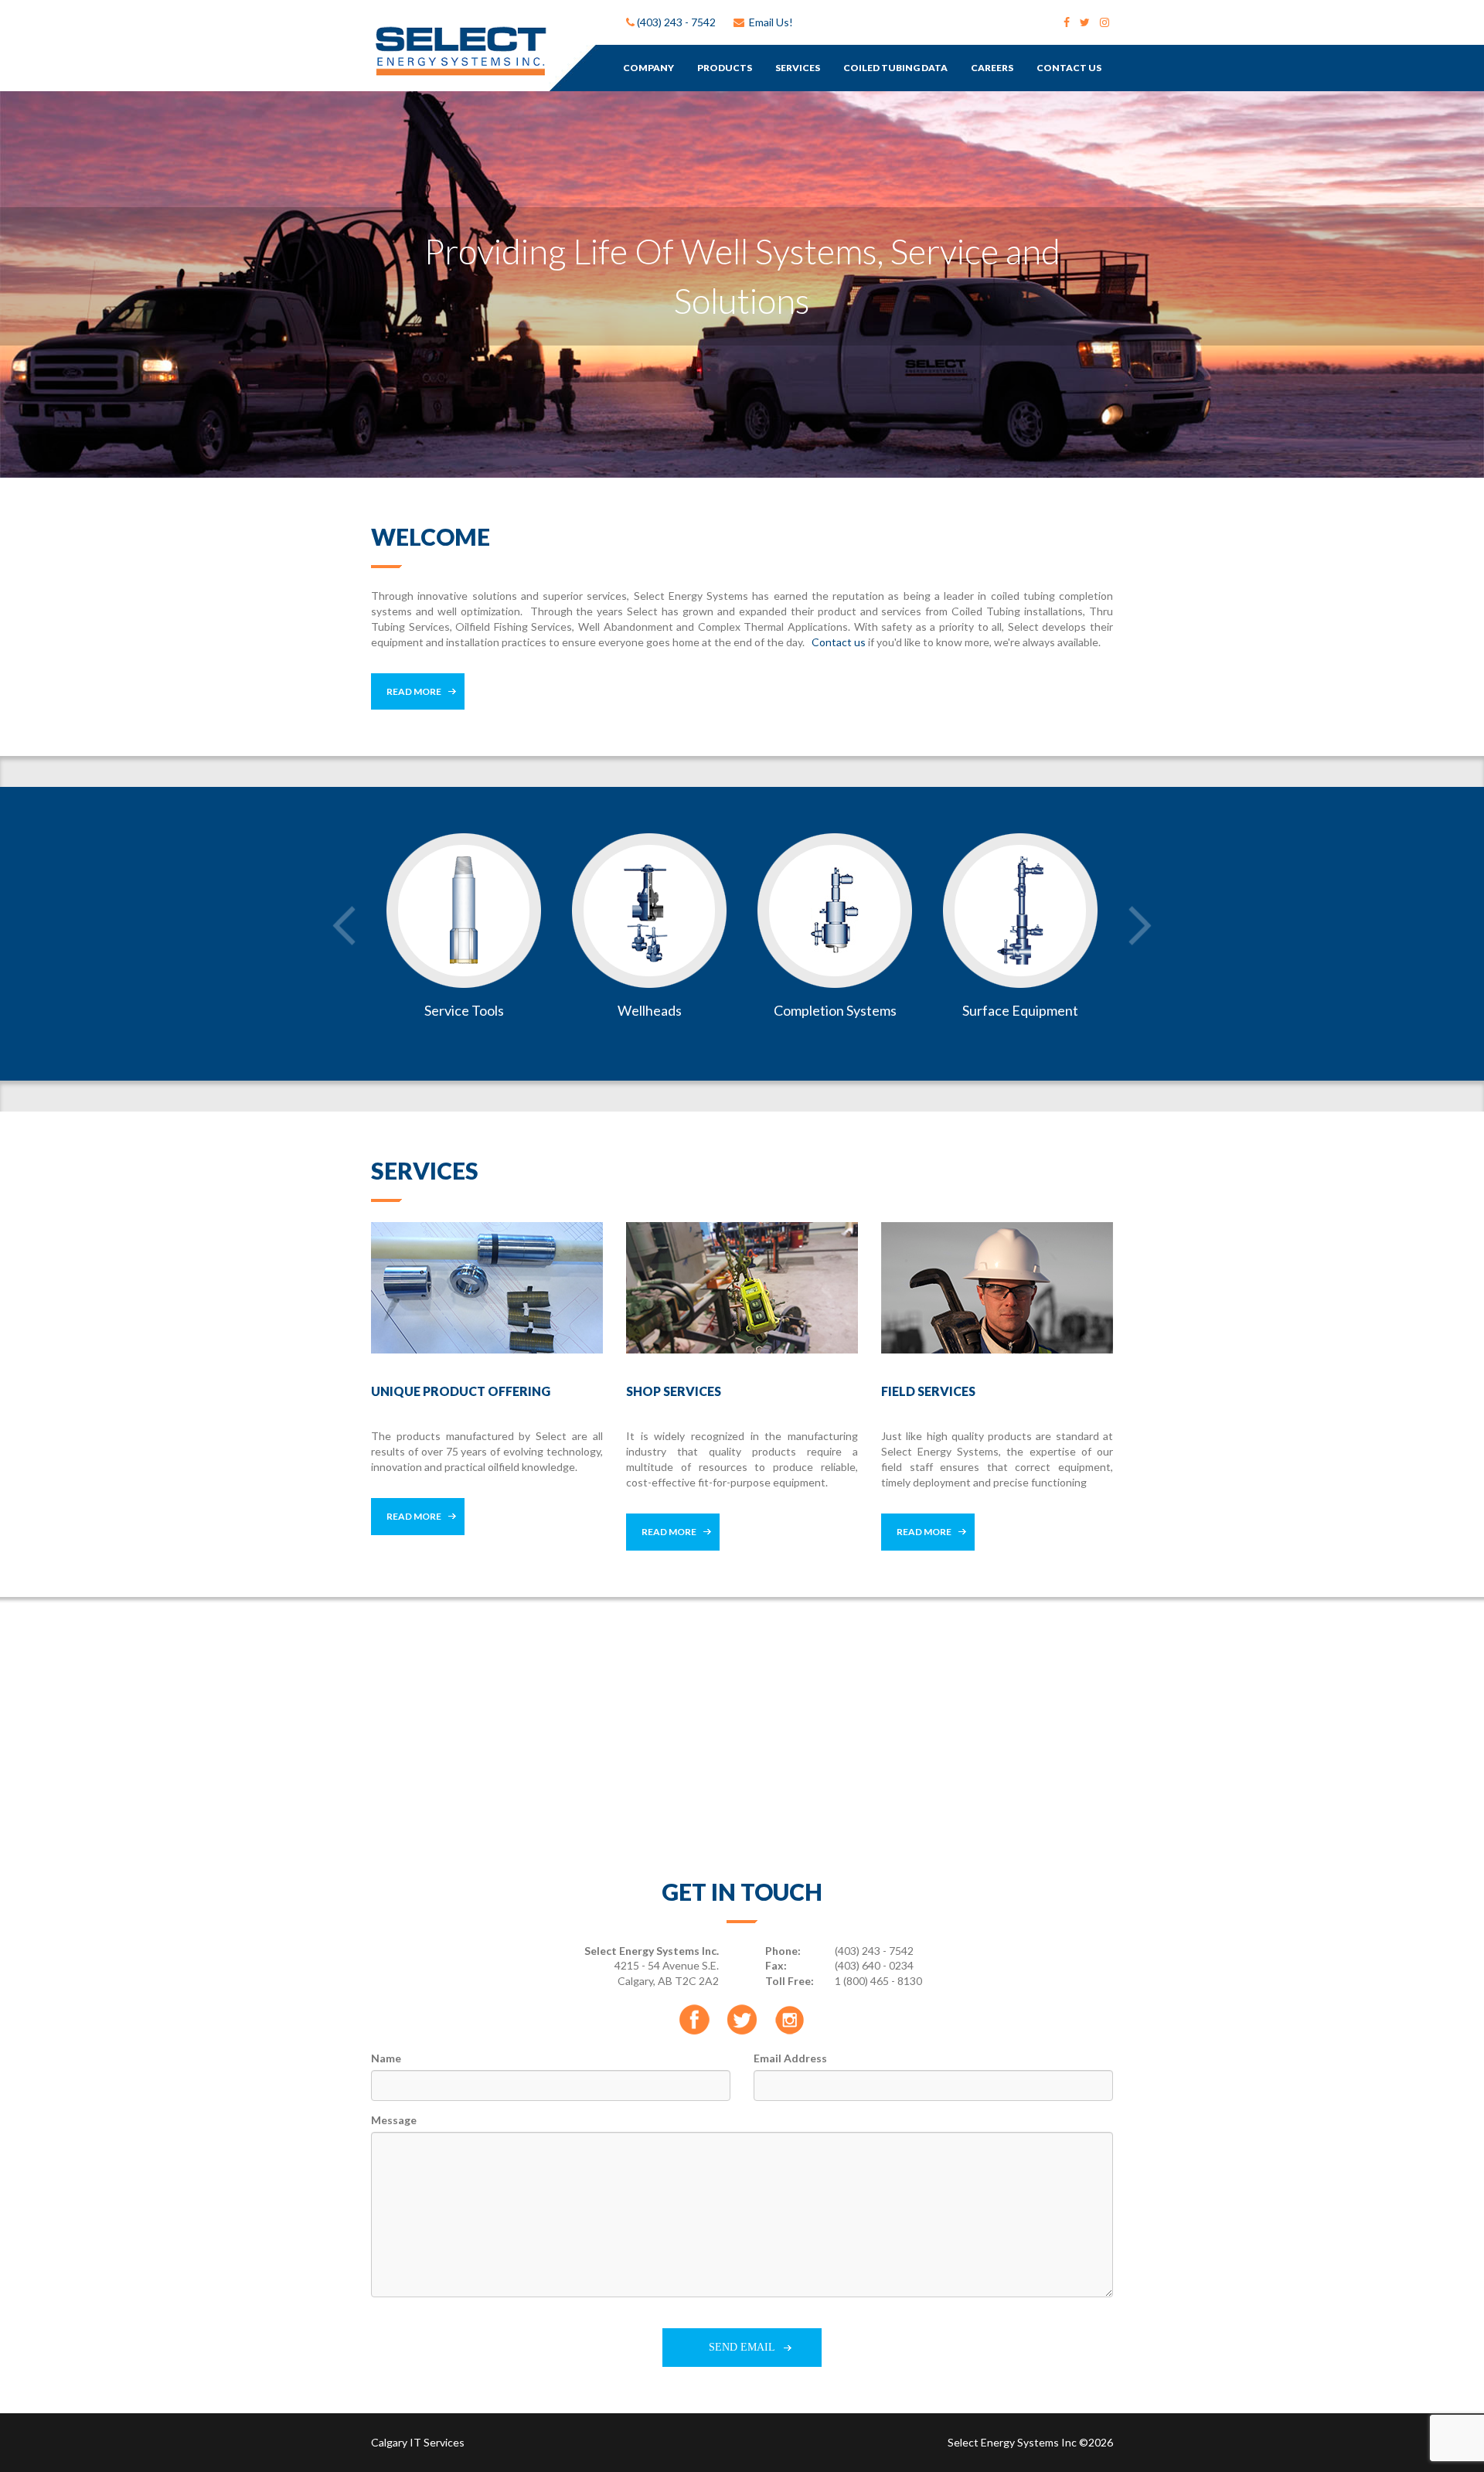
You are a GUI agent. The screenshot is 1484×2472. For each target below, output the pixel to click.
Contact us (839, 642)
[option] (742, 284)
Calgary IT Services (418, 2442)
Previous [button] (344, 926)
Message (394, 2120)
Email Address (790, 2058)
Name (386, 2058)
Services (798, 68)
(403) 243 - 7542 (675, 22)
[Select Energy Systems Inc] (459, 50)
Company (648, 68)
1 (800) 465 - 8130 (878, 1981)
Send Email (742, 2347)
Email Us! (769, 22)
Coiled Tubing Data (895, 68)
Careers (992, 68)
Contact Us (1069, 68)
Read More (414, 691)
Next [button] (1140, 926)
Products (725, 68)
